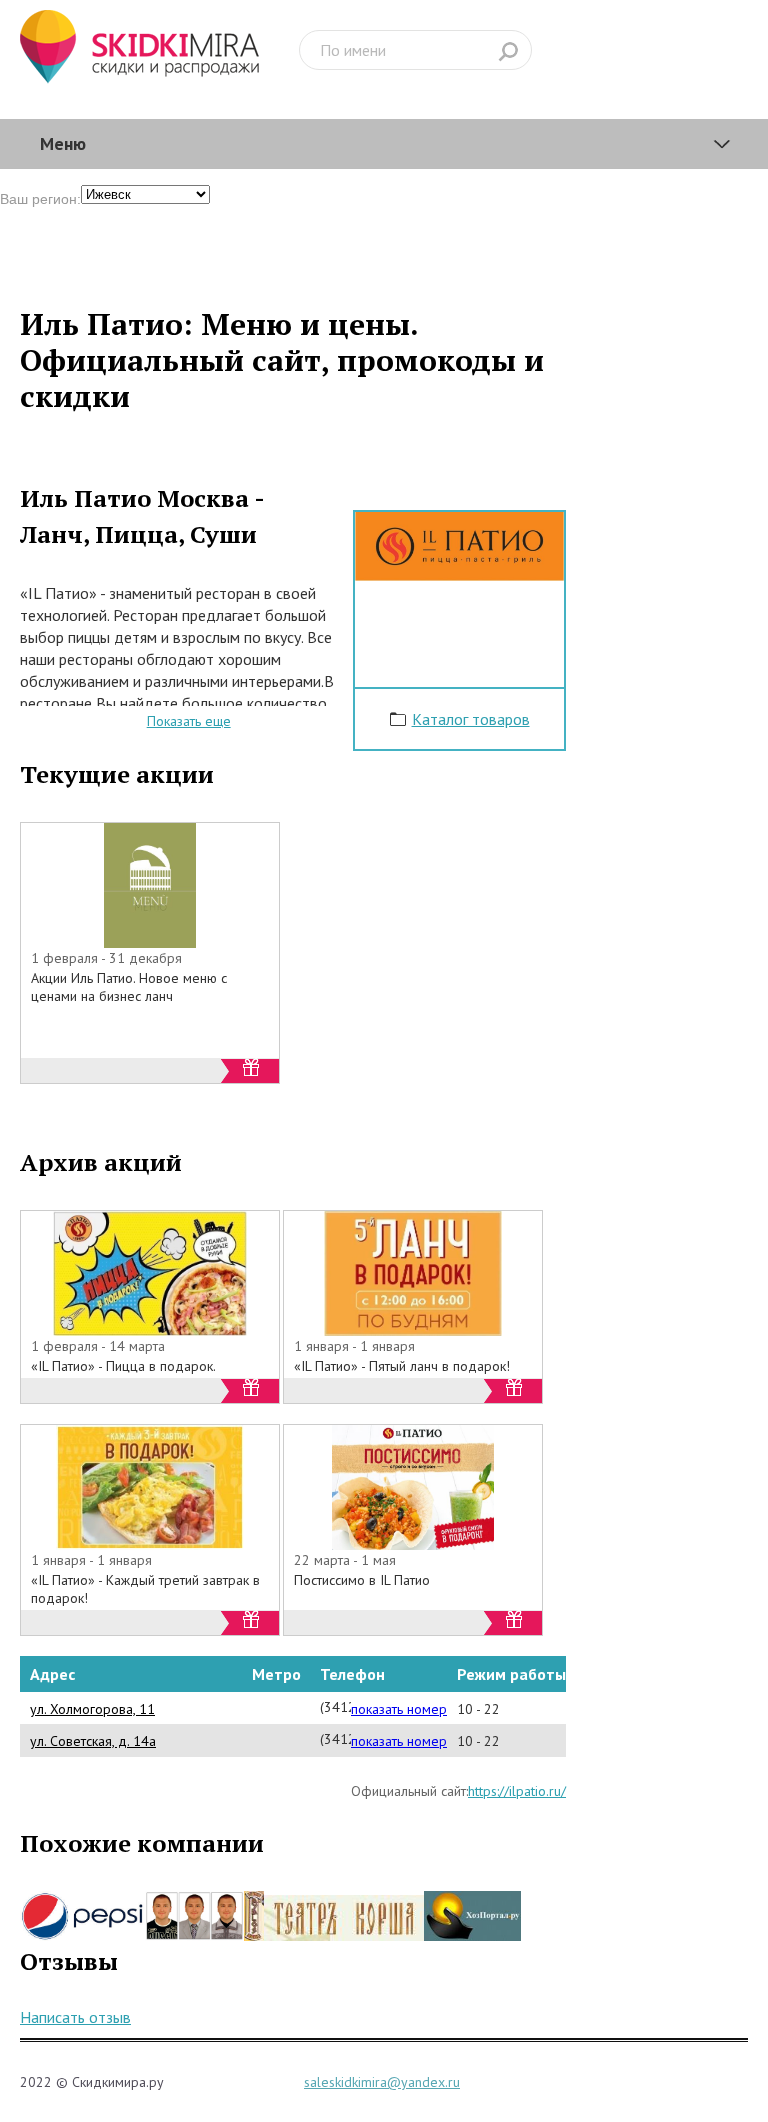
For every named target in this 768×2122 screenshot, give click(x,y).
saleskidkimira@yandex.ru (382, 2082)
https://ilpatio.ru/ (517, 1791)
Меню (63, 143)
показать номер (399, 1709)
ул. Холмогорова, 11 (92, 1709)
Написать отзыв (75, 2017)
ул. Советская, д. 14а (93, 1741)
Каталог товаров (471, 719)
